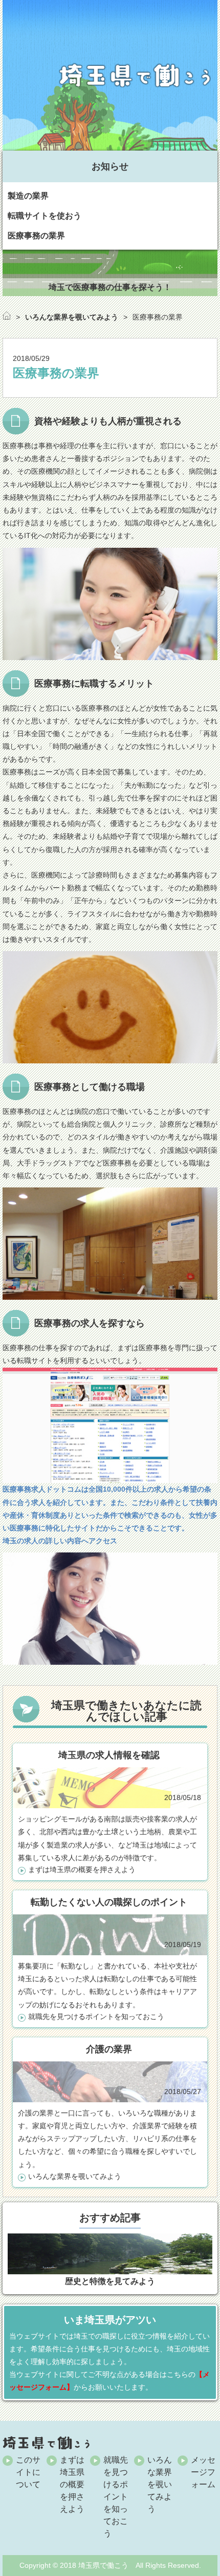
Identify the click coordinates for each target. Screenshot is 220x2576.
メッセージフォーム (203, 2472)
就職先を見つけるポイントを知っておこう (96, 2016)
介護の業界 (109, 2049)
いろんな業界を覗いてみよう (75, 2176)
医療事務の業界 (36, 236)
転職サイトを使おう (45, 216)
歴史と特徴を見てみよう (110, 2281)
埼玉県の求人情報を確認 (109, 1755)
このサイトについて (28, 2472)
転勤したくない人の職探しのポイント (109, 1902)
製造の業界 (28, 196)
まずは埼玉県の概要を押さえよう (82, 1869)
